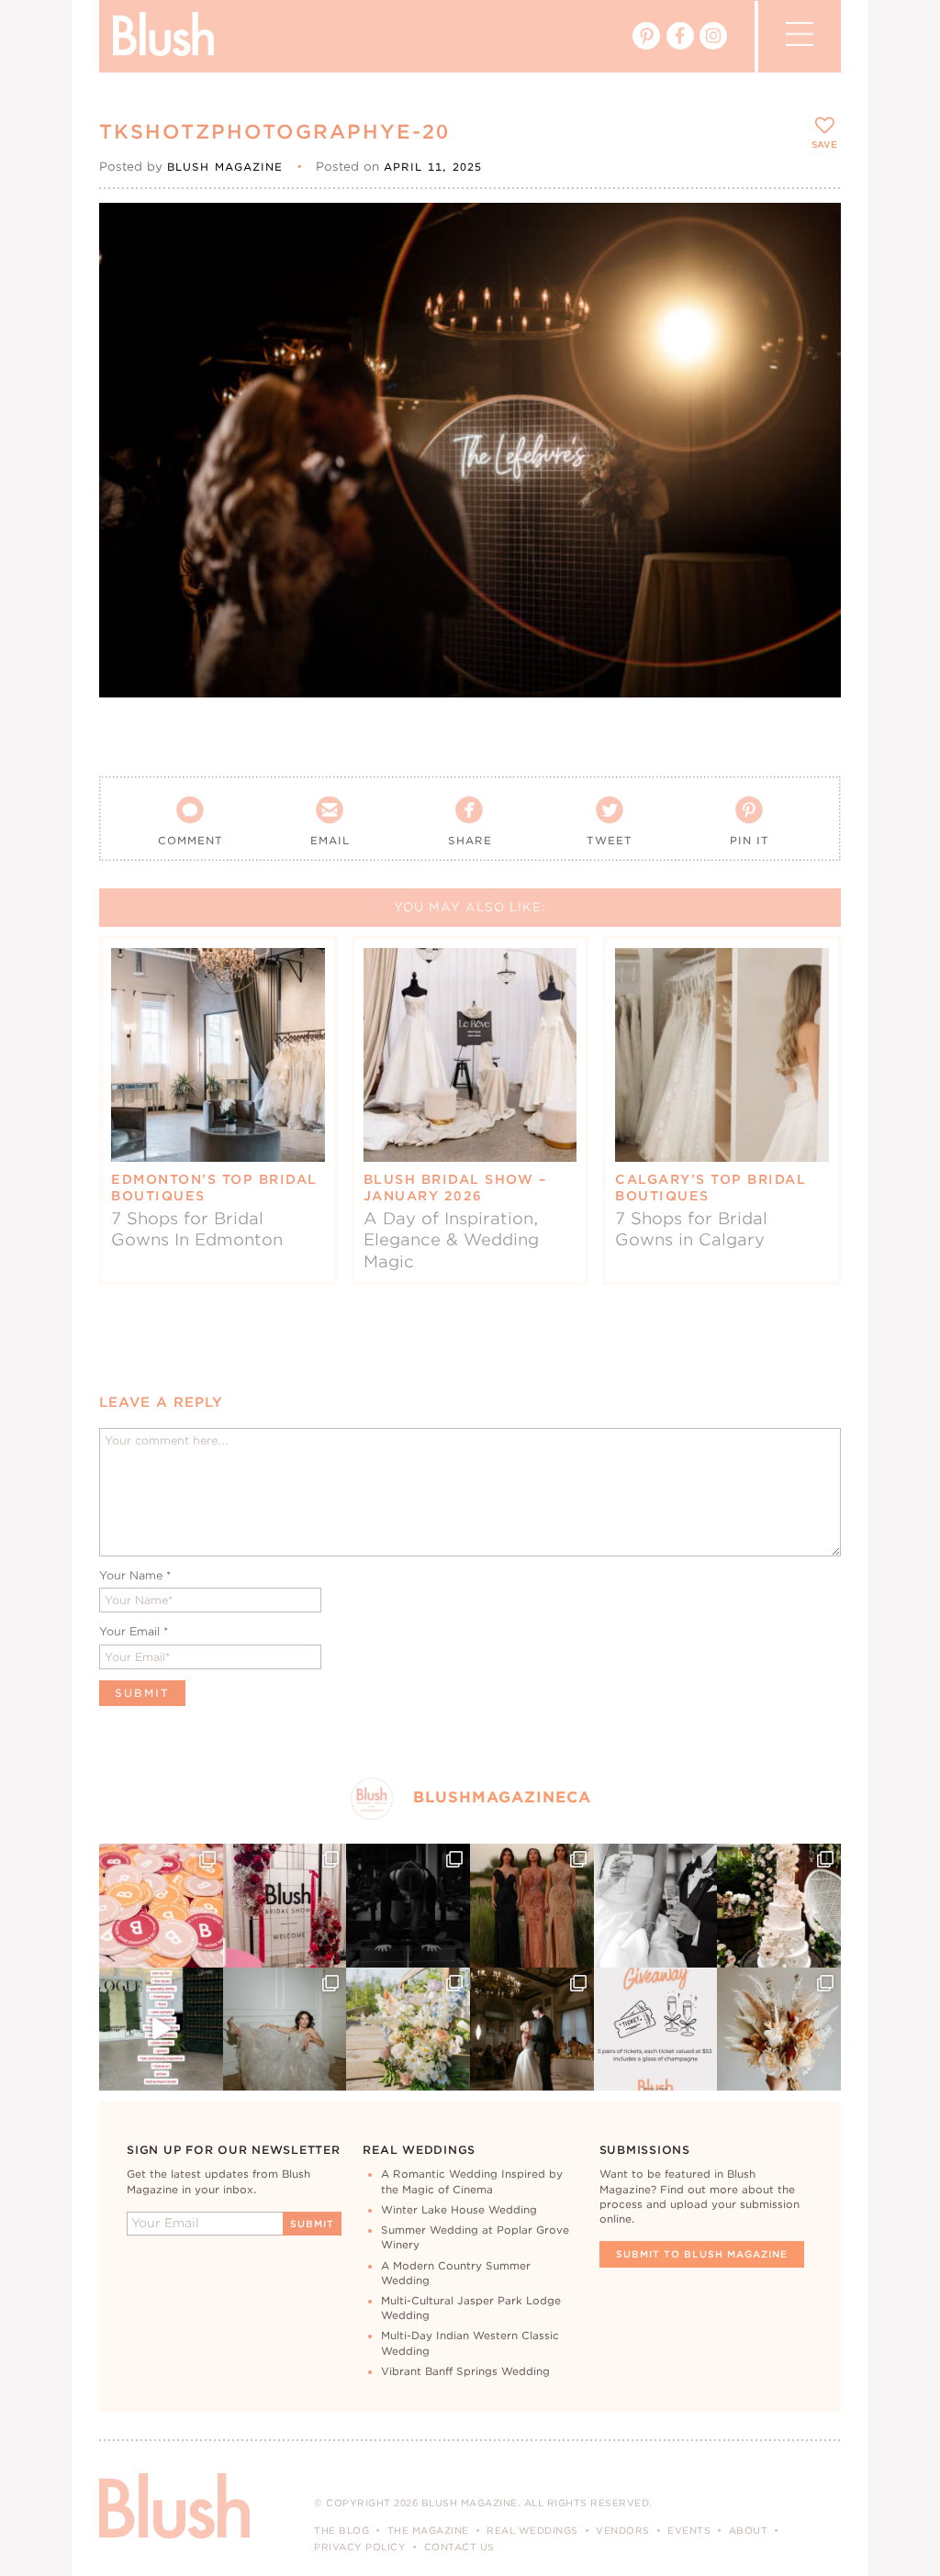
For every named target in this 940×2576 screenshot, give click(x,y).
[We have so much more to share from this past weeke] (161, 1906)
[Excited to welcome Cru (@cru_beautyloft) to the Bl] (285, 2030)
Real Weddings (532, 2530)
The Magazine (428, 2530)
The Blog (341, 2530)
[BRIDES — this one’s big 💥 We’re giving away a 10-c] (408, 1906)
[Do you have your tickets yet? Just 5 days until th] (656, 1906)
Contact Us (459, 2547)
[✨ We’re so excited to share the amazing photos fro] (285, 1906)
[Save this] (811, 232)
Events (689, 2530)
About (749, 2530)
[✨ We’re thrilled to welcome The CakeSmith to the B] (779, 1906)
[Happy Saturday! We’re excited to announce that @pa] (779, 2030)
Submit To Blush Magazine (702, 2254)
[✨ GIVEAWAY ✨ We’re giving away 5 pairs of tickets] (656, 2030)
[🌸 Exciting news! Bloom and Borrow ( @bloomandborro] (408, 2030)
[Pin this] (811, 273)
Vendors (623, 2530)
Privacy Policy (360, 2547)
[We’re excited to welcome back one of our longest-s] (532, 2030)
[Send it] (811, 316)
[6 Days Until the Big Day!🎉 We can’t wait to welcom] (161, 2030)
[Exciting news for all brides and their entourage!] (532, 1906)
